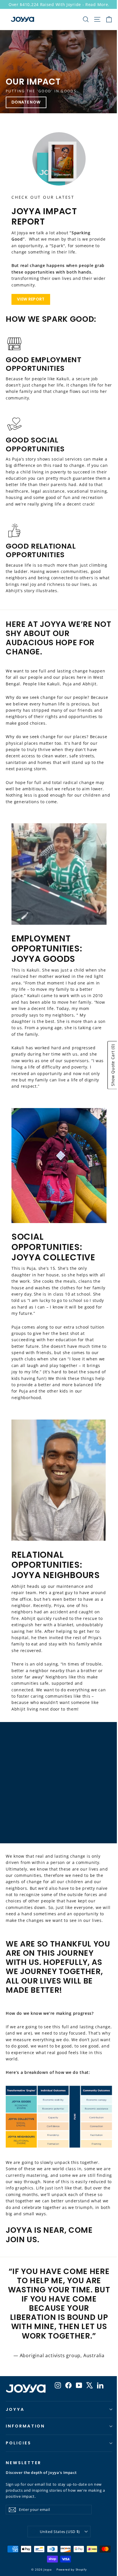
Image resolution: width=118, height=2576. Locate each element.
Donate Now (26, 102)
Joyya (15, 2409)
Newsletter (23, 2463)
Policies (18, 2443)
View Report (31, 299)
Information (25, 2426)
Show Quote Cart (113, 1065)
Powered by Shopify (72, 2569)
